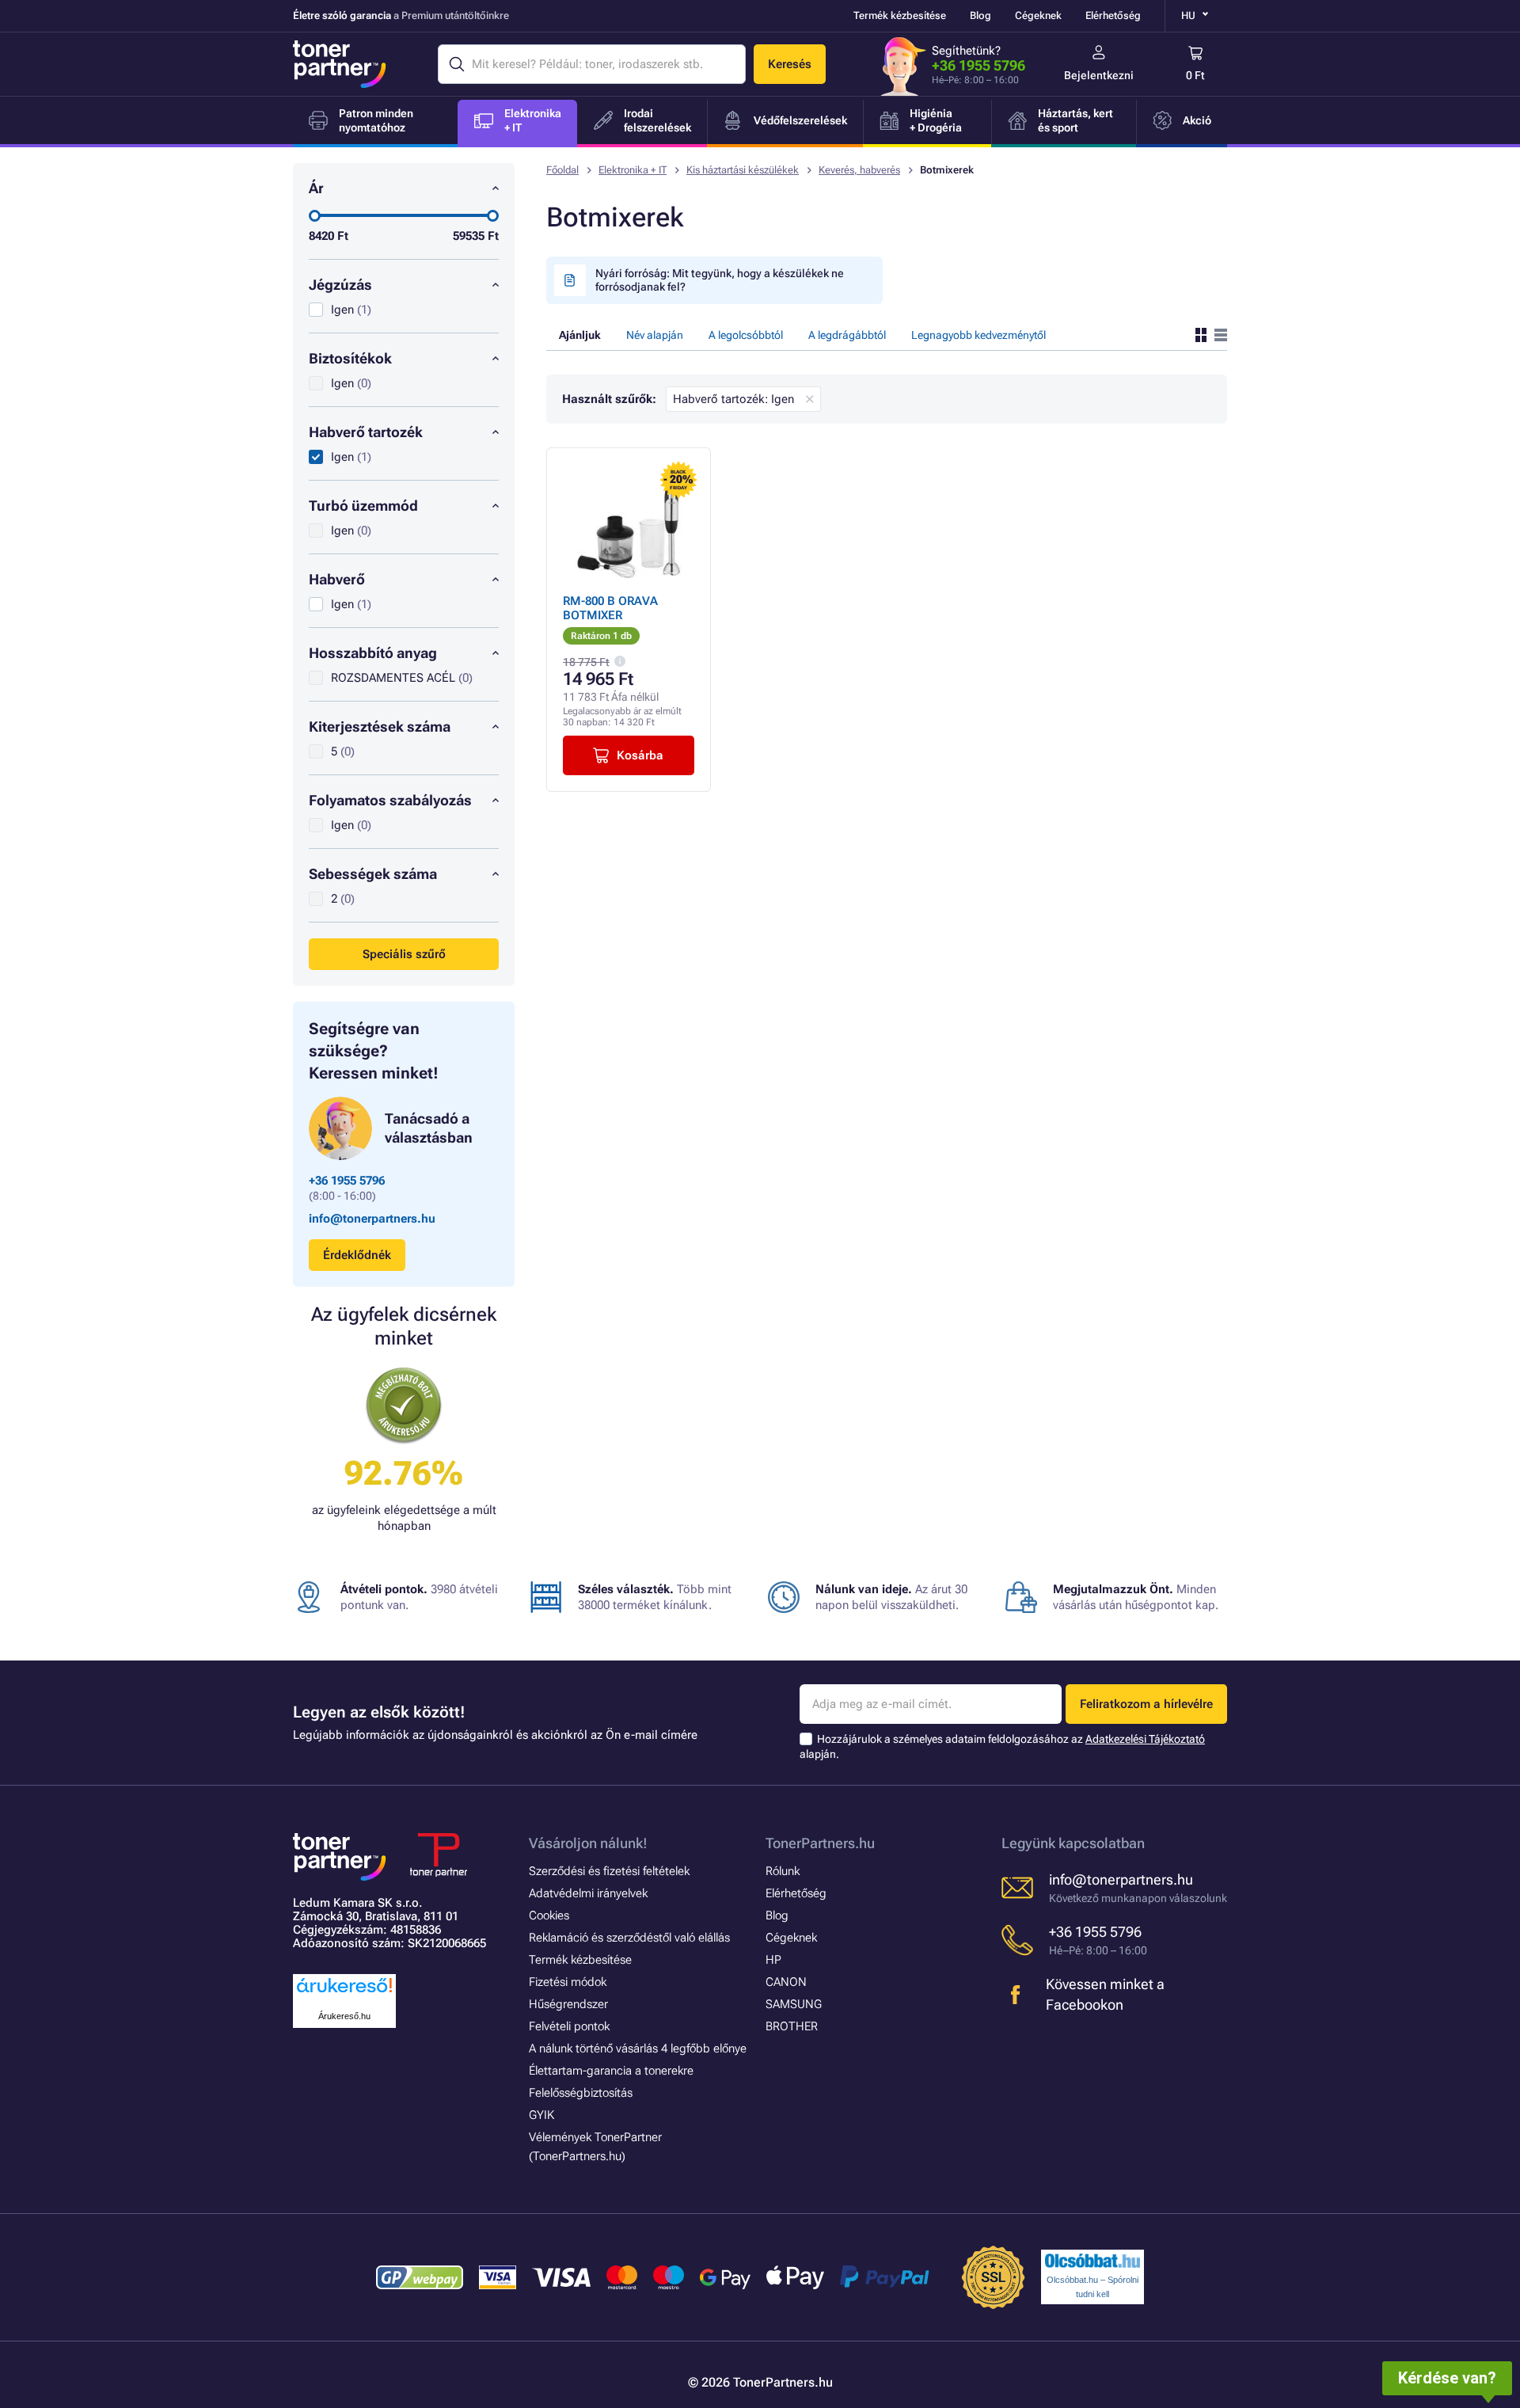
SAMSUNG (794, 2004)
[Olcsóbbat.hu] (1092, 2261)
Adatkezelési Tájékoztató (1145, 1739)
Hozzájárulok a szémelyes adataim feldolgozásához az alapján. (1002, 1746)
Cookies (549, 1915)
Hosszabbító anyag (373, 653)
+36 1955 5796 (978, 65)
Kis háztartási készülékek (743, 170)
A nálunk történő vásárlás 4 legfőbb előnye (638, 2049)
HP (773, 1960)
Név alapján (655, 335)
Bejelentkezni (1099, 75)
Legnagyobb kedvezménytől (978, 335)
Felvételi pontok (569, 2026)
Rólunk (783, 1871)
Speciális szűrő (404, 954)
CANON (786, 1982)
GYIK (541, 2115)
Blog (980, 15)
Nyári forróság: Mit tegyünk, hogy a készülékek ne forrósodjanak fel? (720, 280)
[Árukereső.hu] (344, 1993)
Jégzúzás (340, 285)
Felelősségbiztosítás (581, 2093)
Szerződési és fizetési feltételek (609, 1871)
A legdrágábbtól (847, 335)
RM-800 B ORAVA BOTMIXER (610, 608)
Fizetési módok (568, 1982)
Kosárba (640, 755)
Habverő (337, 579)
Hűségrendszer (568, 2004)
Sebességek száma (373, 874)
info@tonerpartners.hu (372, 1219)
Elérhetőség (1113, 15)
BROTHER (792, 2026)
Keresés (790, 64)
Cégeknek (1038, 15)
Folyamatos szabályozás (390, 800)
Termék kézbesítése (900, 15)
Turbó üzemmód (363, 506)
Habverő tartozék (366, 432)
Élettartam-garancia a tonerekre (611, 2071)
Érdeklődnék (357, 1255)
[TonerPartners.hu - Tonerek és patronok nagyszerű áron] (340, 64)
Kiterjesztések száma (380, 727)
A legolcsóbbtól (746, 335)
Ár (316, 188)
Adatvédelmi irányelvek (588, 1893)
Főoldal (562, 170)
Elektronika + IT (633, 170)
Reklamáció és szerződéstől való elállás (629, 1938)
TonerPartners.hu (820, 1843)
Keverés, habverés (859, 170)
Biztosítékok (350, 358)
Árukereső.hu (344, 2016)
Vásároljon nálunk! (588, 1843)
